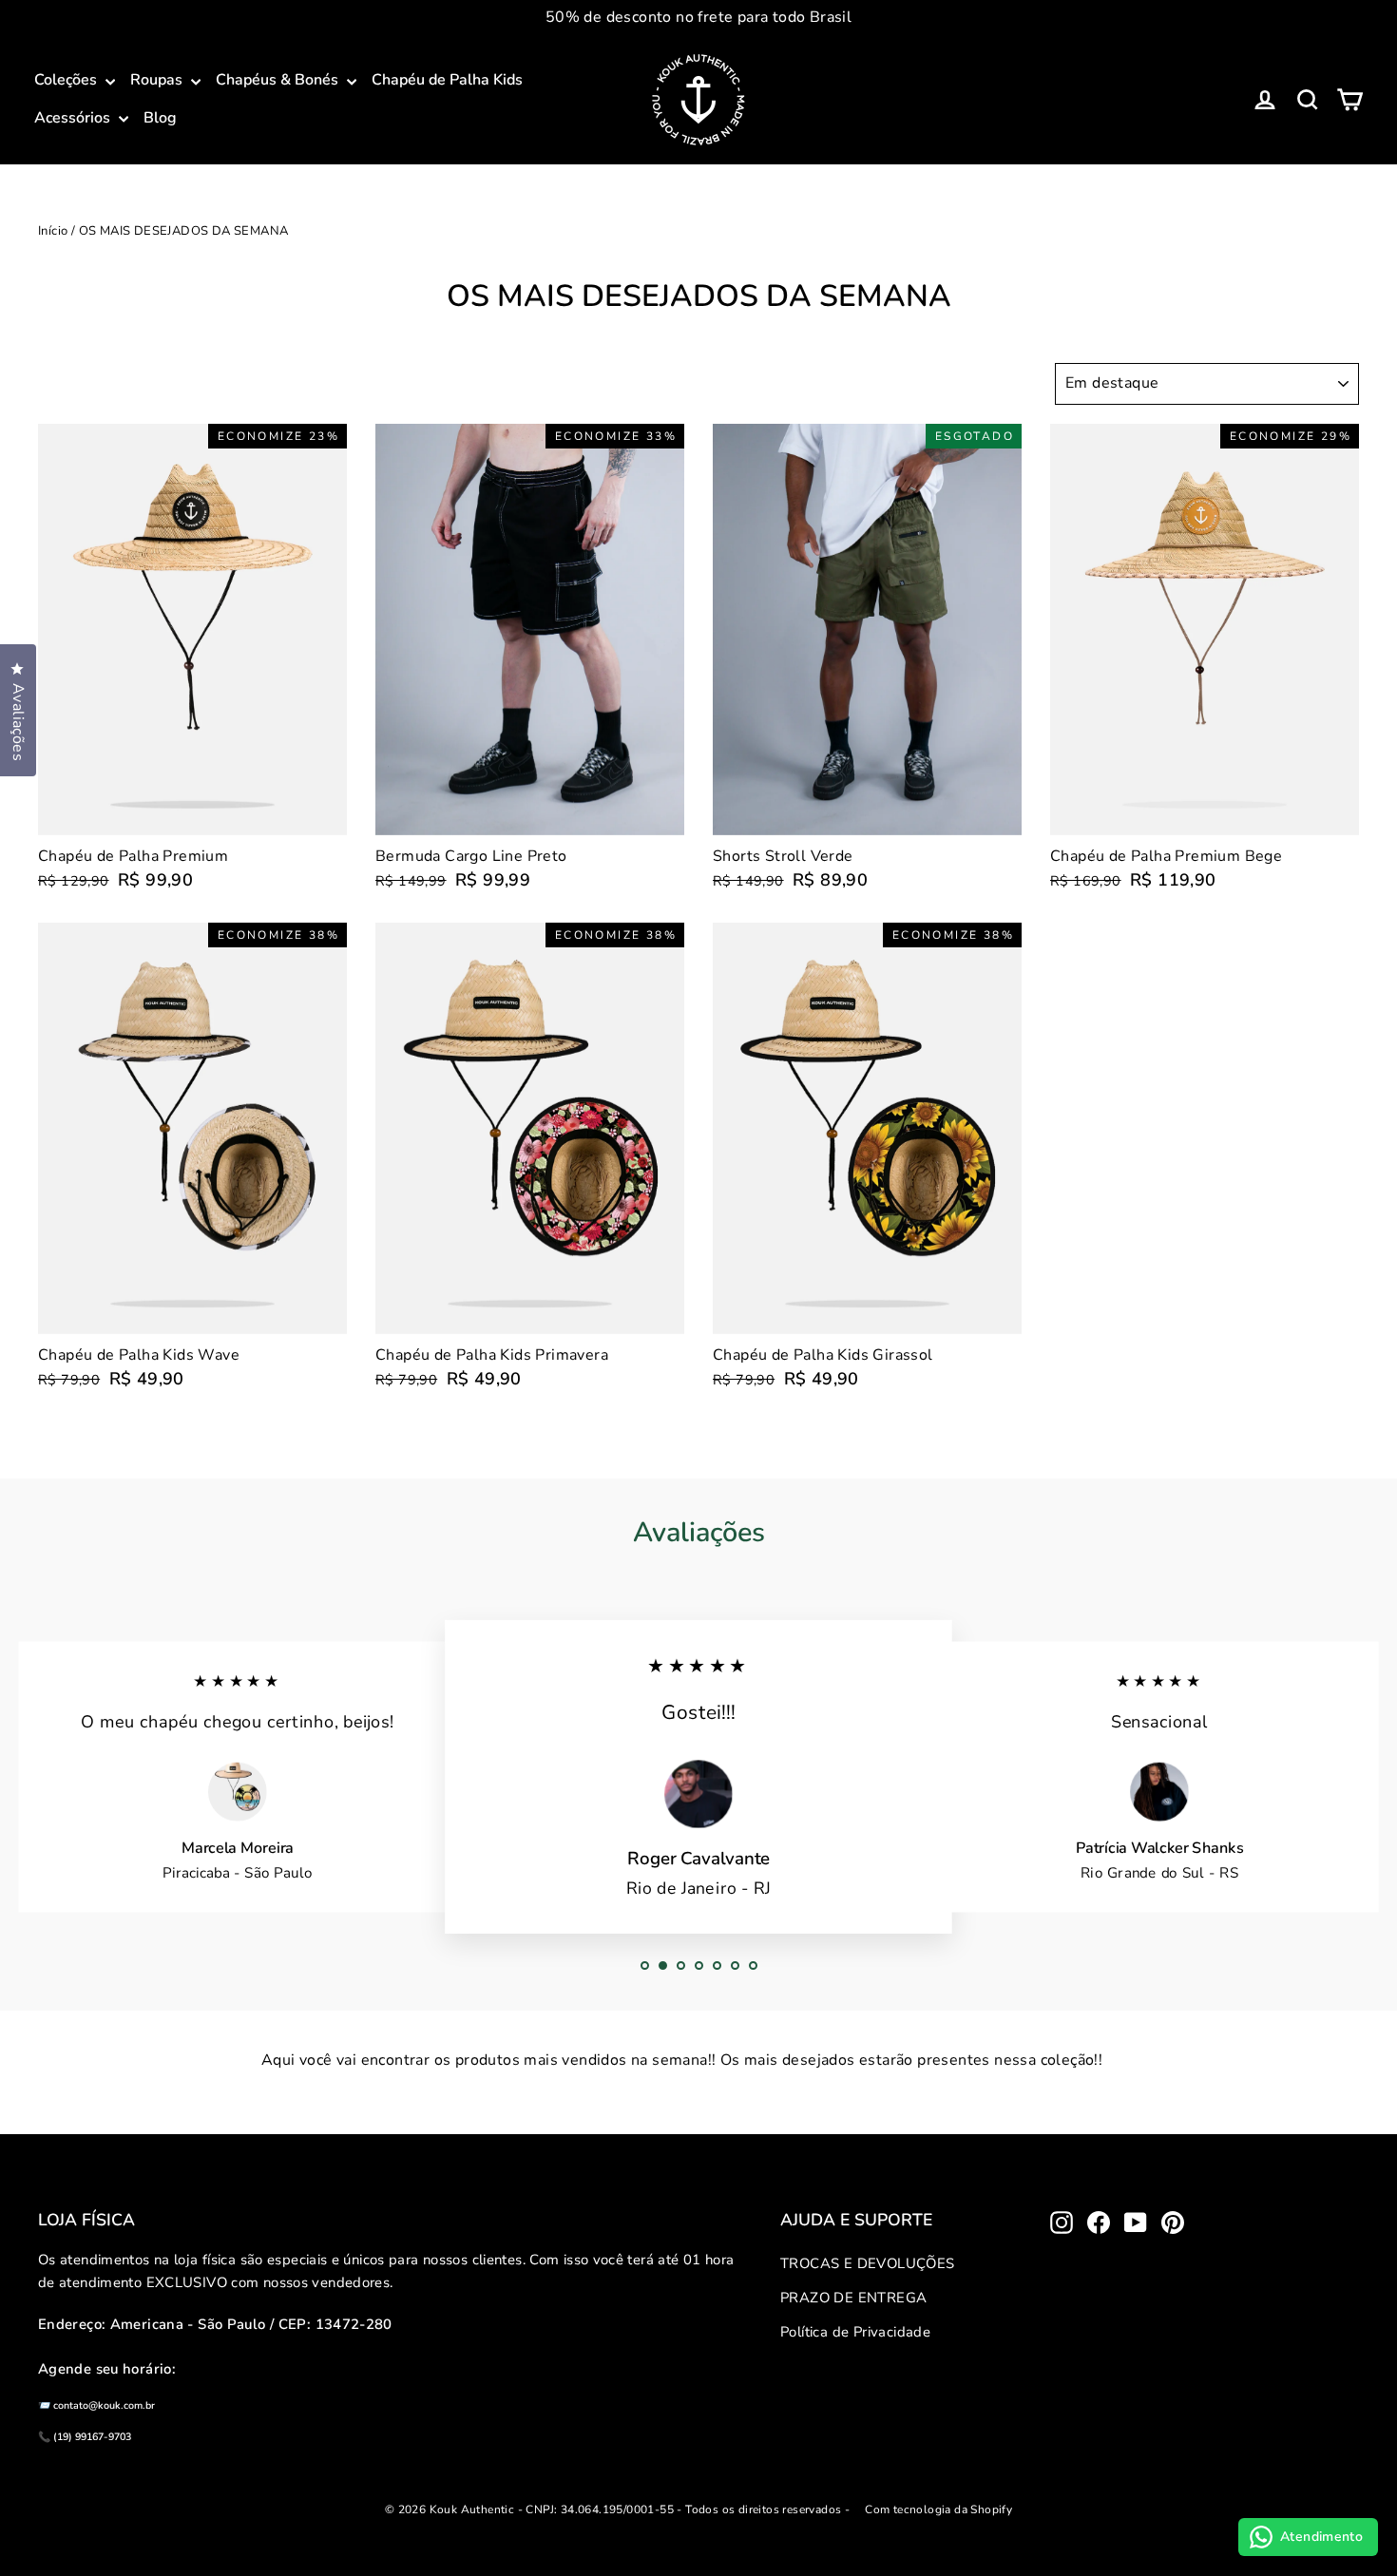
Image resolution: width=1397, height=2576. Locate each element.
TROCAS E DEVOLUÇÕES (868, 2263)
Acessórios (74, 118)
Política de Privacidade (855, 2332)
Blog (160, 118)
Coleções (67, 80)
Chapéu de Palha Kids (447, 80)
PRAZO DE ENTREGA (853, 2298)
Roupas (158, 80)
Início (53, 231)
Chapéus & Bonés (279, 80)
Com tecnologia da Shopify (938, 2509)
